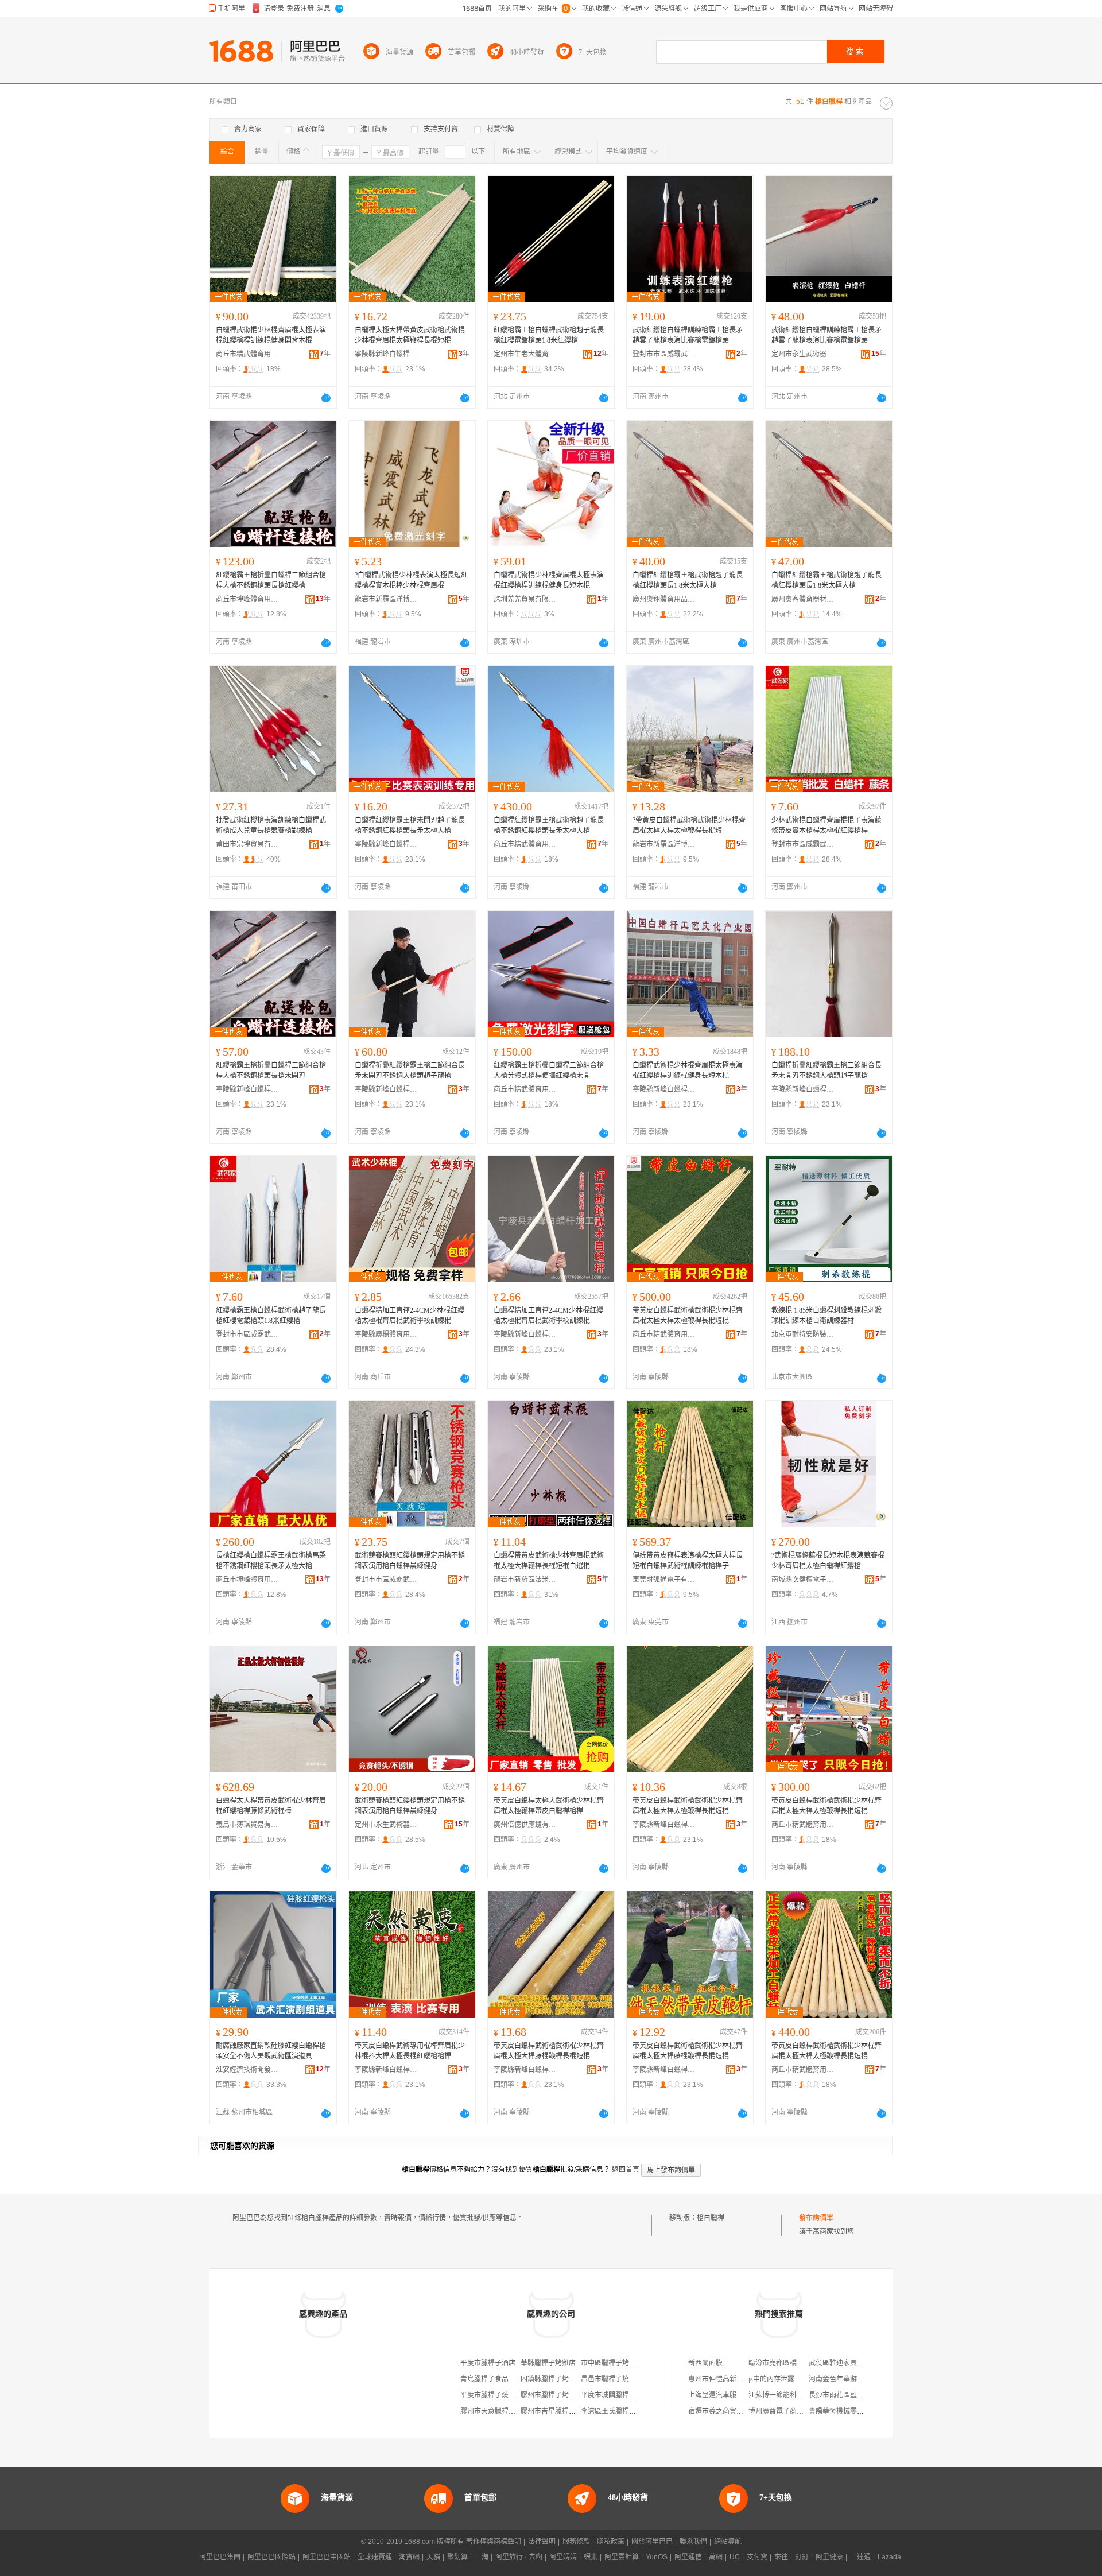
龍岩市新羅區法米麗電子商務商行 (525, 1580)
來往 (781, 2557)
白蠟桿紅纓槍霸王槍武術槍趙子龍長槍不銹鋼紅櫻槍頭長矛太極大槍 (549, 825)
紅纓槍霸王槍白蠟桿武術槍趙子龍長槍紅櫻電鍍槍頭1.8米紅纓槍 (549, 335)
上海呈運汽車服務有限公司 (730, 2395)
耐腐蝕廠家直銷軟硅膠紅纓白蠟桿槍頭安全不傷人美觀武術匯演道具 (271, 2051)
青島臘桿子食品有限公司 (498, 2379)
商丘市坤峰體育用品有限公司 (247, 599)
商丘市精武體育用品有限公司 (247, 354)
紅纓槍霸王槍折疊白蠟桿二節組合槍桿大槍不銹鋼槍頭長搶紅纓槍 (271, 580)
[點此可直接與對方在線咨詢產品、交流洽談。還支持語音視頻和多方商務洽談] (326, 398)
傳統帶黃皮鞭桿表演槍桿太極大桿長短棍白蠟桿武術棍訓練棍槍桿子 (688, 1561)
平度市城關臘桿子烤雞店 (619, 2395)
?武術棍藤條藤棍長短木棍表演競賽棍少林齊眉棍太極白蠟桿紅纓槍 (828, 1561)
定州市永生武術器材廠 (803, 354)
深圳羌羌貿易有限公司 (525, 599)
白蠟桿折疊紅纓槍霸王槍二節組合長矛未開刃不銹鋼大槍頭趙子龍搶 (410, 1070)
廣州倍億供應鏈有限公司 (525, 1825)
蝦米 (591, 2557)
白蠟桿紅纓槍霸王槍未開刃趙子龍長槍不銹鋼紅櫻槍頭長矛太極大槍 (410, 825)
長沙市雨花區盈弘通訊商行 (850, 2395)
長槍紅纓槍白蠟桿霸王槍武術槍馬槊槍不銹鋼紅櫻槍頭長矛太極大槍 (271, 1561)
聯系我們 (693, 2542)
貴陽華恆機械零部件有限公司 (853, 2411)
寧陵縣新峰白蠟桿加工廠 (386, 354)
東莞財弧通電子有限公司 (664, 1580)
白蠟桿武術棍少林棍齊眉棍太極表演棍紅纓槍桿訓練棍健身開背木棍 (271, 335)
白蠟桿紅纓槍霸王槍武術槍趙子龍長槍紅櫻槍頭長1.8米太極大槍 (688, 580)
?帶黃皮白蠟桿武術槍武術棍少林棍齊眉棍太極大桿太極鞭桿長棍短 (689, 825)
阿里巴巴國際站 (271, 2557)
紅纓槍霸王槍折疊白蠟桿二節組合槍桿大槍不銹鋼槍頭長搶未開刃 (271, 1070)
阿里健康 (829, 2557)
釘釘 (802, 2557)
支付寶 (757, 2557)
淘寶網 (409, 2557)
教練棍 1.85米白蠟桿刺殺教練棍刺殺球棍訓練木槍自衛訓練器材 (826, 1316)
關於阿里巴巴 (652, 2542)
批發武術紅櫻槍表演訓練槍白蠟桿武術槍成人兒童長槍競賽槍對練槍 (271, 825)
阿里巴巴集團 (220, 2557)
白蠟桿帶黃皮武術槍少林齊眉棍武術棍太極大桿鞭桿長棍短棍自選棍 (549, 1561)
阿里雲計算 (622, 2557)
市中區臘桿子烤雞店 (612, 2363)
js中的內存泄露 (771, 2379)
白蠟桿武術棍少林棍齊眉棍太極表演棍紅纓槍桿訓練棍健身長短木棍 (549, 580)
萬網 (716, 2557)
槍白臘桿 (711, 2218)
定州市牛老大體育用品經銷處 (525, 354)
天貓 (433, 2557)
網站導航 (728, 2542)
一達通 (860, 2557)
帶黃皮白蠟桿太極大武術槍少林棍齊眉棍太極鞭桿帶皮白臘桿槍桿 (549, 1806)
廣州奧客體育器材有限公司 (803, 599)
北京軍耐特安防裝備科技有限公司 (803, 1334)
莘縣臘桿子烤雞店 (548, 2363)
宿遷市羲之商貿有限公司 (726, 2411)
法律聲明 (542, 2542)
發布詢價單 (816, 2218)
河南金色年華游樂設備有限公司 (857, 2379)
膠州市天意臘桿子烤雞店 (498, 2411)
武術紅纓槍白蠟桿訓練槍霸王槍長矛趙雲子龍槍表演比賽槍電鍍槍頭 (688, 335)
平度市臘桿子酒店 (488, 2363)
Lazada (889, 2557)
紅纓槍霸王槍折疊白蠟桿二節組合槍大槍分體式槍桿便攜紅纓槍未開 (549, 1070)
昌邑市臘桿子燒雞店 (612, 2379)
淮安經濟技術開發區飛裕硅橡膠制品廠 (247, 2070)
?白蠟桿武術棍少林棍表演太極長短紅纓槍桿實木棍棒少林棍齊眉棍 (411, 580)
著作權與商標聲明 (494, 2542)
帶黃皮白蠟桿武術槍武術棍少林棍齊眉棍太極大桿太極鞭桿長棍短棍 (688, 1316)
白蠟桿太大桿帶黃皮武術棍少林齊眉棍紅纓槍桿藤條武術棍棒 (271, 1806)
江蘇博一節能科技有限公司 (790, 2395)
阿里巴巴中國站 (327, 2557)
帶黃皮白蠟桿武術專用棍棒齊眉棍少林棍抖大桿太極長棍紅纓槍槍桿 (410, 2051)
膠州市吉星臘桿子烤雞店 (558, 2411)
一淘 (482, 2557)
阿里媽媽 (563, 2557)
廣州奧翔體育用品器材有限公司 (664, 599)
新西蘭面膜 (705, 2363)
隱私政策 (611, 2542)
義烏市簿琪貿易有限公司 (247, 1825)
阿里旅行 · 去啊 (519, 2557)
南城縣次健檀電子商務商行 (803, 1580)
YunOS (657, 2557)
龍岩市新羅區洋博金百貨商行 (386, 599)
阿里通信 (688, 2557)
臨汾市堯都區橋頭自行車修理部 (797, 2363)
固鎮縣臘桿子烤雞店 (552, 2379)
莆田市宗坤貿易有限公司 (247, 844)
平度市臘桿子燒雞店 (491, 2395)
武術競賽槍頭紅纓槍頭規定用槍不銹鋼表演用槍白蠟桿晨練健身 (410, 1561)
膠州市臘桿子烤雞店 (552, 2395)
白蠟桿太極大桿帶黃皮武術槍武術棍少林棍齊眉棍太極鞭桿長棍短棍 (410, 335)
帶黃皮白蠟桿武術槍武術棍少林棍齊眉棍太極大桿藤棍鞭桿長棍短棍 (549, 2051)
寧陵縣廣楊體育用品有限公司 (386, 1334)
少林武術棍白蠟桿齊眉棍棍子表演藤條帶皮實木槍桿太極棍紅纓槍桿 (826, 825)
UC (735, 2557)
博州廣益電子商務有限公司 (790, 2411)
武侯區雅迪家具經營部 (843, 2363)
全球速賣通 (375, 2557)
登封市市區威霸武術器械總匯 (664, 354)
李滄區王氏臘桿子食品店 (619, 2411)
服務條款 (576, 2542)
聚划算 (457, 2557)
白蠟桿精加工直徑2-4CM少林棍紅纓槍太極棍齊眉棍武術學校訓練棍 (410, 1316)
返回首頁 (626, 2170)
